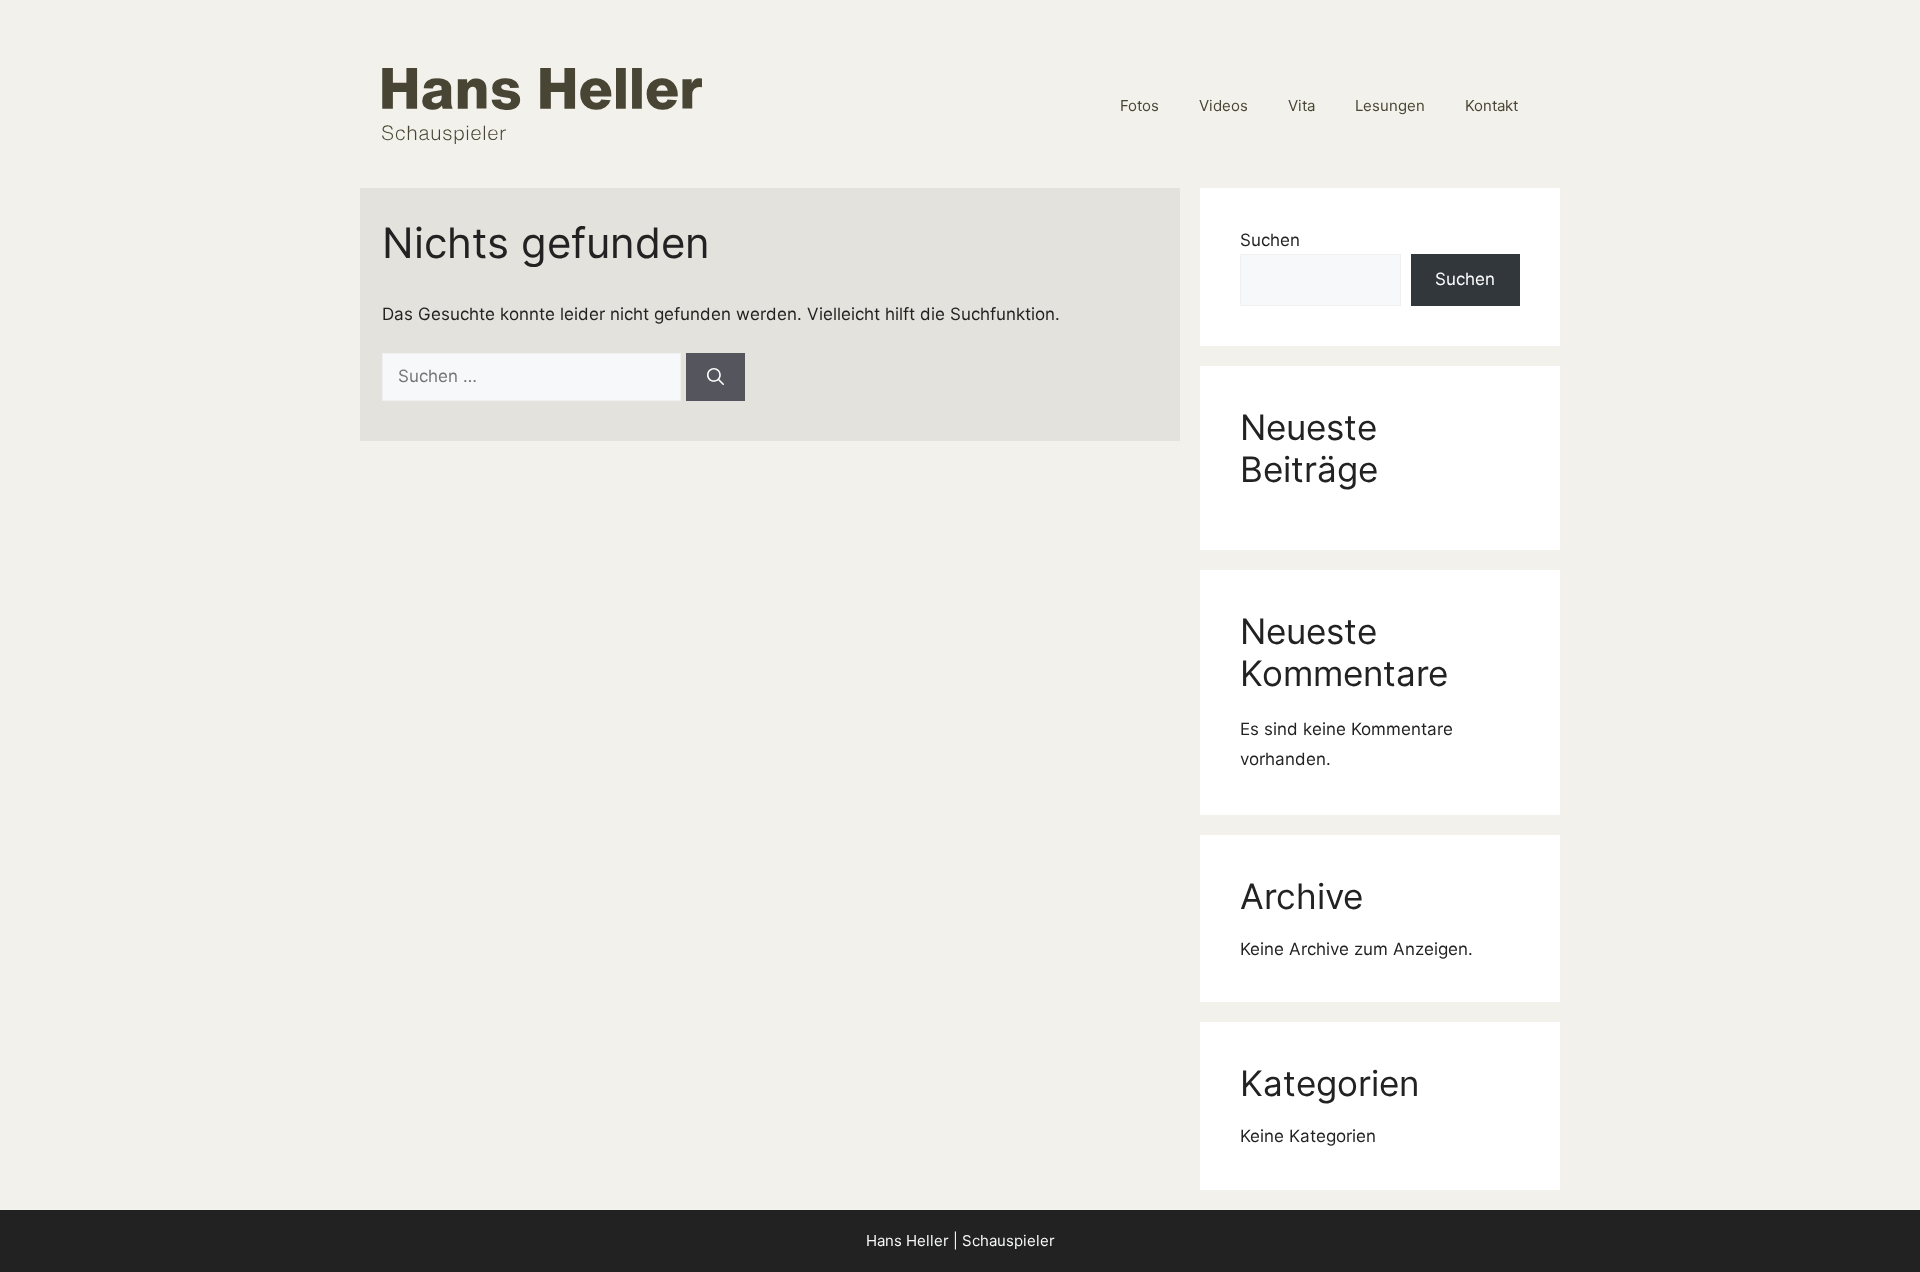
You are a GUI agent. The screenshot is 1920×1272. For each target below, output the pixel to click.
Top (1872, 1224)
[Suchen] (715, 377)
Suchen (1270, 240)
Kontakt (1491, 105)
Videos (1223, 105)
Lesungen (1390, 105)
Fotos (1139, 105)
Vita (1301, 105)
